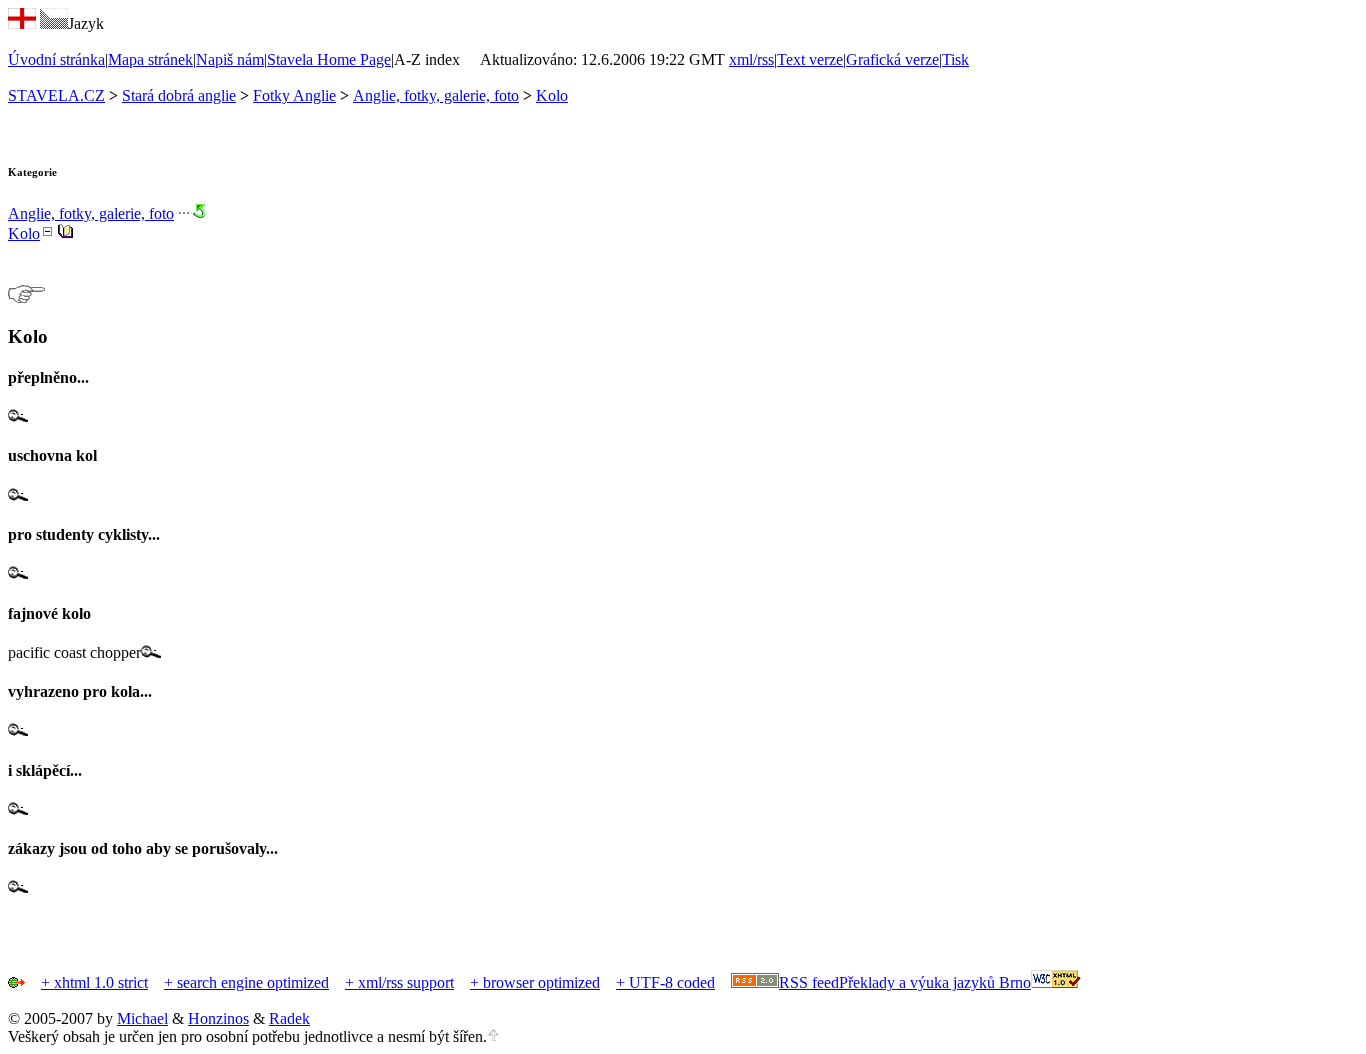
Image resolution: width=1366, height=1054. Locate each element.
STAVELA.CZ (56, 95)
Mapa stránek (150, 59)
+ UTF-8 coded (665, 982)
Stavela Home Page (329, 59)
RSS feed (809, 982)
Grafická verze (892, 59)
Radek (289, 1018)
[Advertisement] (242, 904)
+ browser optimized (535, 982)
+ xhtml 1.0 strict (94, 982)
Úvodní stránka (56, 59)
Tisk (955, 59)
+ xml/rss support (399, 982)
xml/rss (751, 59)
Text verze (810, 59)
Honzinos (218, 1018)
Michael (142, 1018)
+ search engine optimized (246, 982)
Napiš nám (230, 59)
